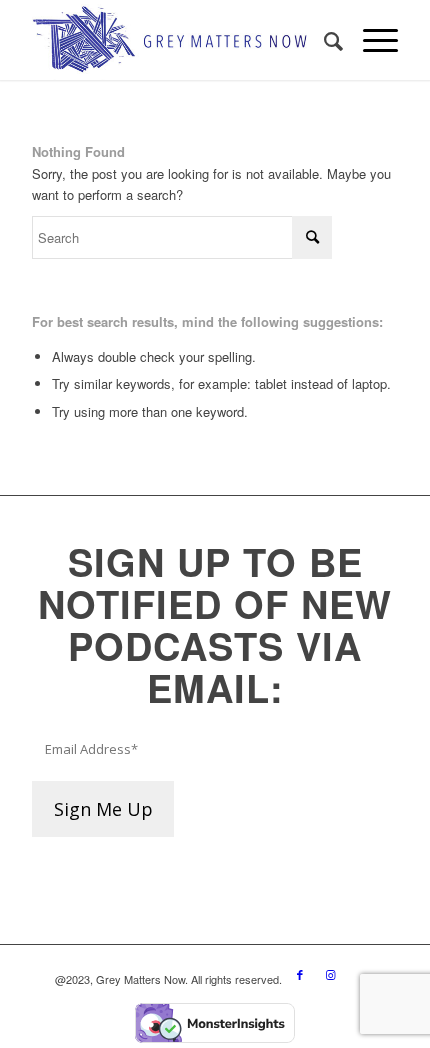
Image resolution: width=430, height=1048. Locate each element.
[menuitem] (323, 40)
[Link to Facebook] (300, 974)
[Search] (323, 40)
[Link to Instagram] (330, 974)
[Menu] (370, 40)
